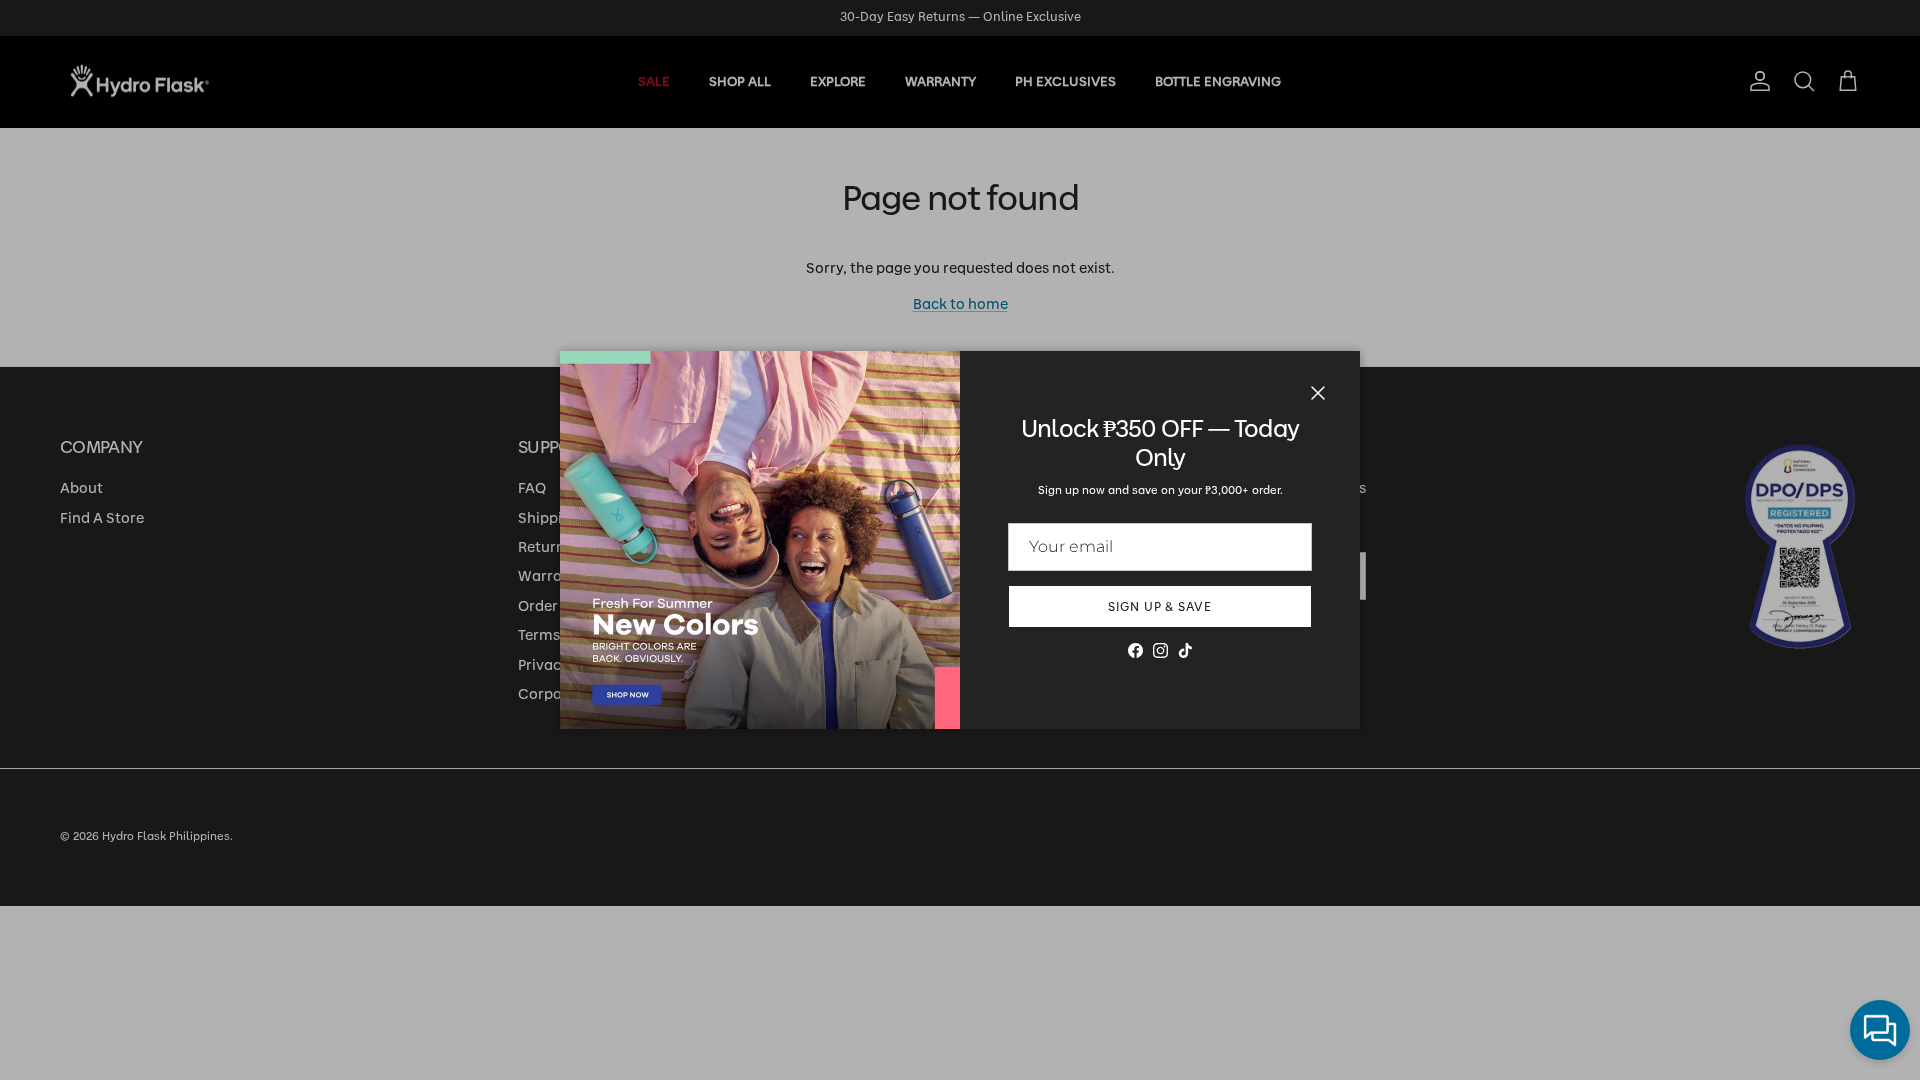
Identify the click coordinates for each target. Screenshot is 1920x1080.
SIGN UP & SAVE (1160, 607)
